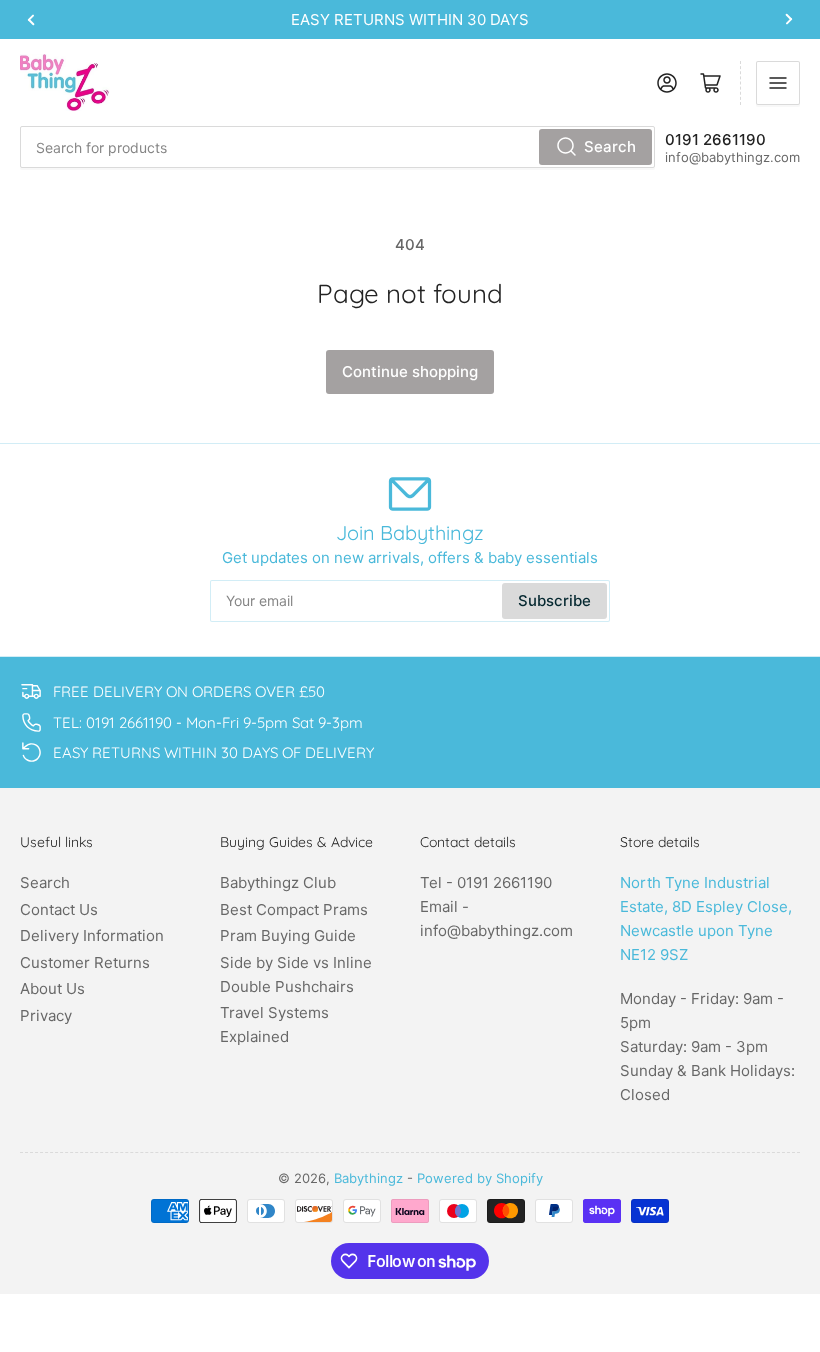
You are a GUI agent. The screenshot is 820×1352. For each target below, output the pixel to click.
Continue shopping (410, 371)
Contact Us (59, 909)
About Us (52, 988)
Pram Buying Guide (288, 935)
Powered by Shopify (480, 1178)
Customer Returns (85, 962)
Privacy (46, 1015)
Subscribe (554, 600)
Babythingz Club (278, 882)
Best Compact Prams (294, 909)
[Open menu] (778, 83)
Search (610, 146)
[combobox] (337, 147)
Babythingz (368, 1178)
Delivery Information (92, 935)
